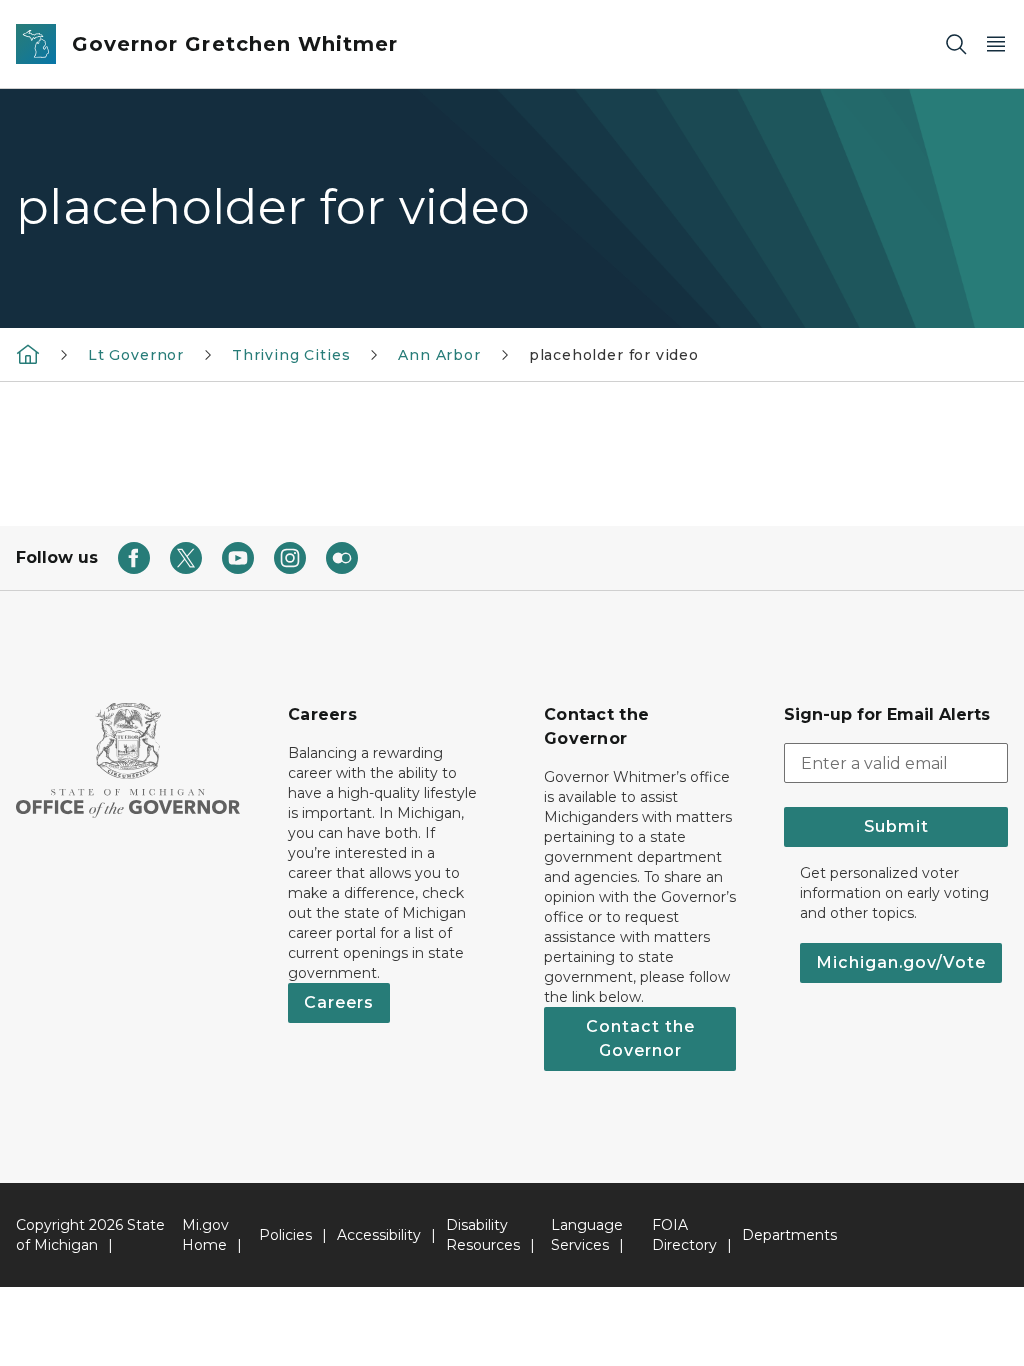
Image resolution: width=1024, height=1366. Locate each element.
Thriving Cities (291, 355)
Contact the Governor (640, 1038)
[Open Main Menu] (996, 44)
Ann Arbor (439, 355)
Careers (339, 1002)
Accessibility (379, 1235)
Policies (285, 1235)
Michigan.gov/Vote (901, 962)
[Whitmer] (28, 354)
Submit (896, 826)
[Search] (956, 44)
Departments (789, 1235)
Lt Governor (136, 355)
